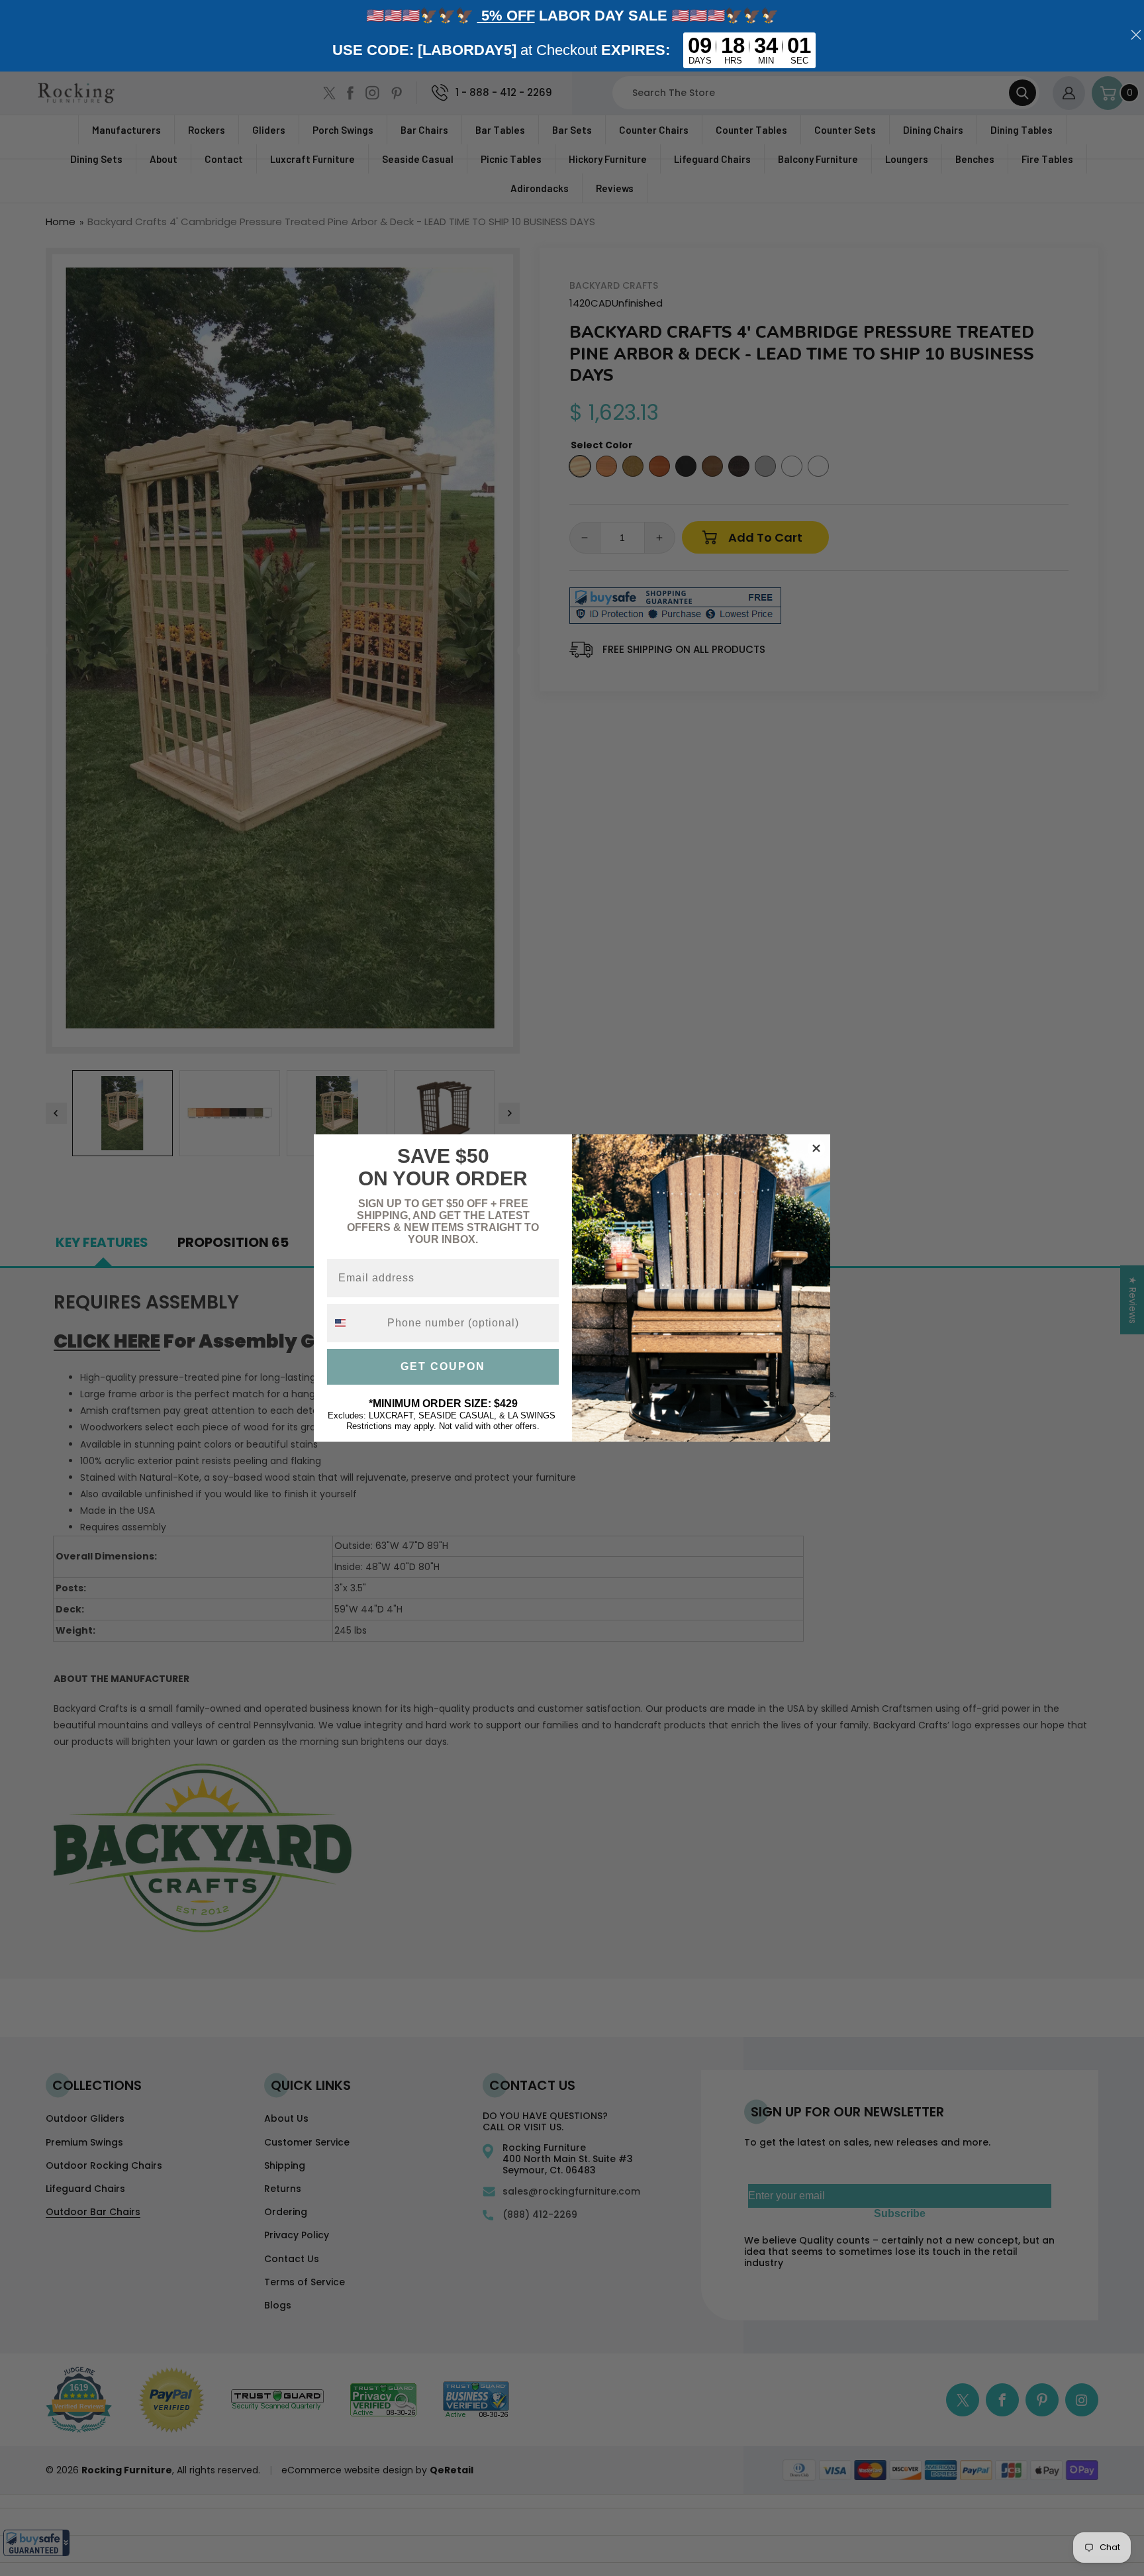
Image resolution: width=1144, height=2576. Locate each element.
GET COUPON (443, 1366)
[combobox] (354, 1323)
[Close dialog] (816, 1148)
